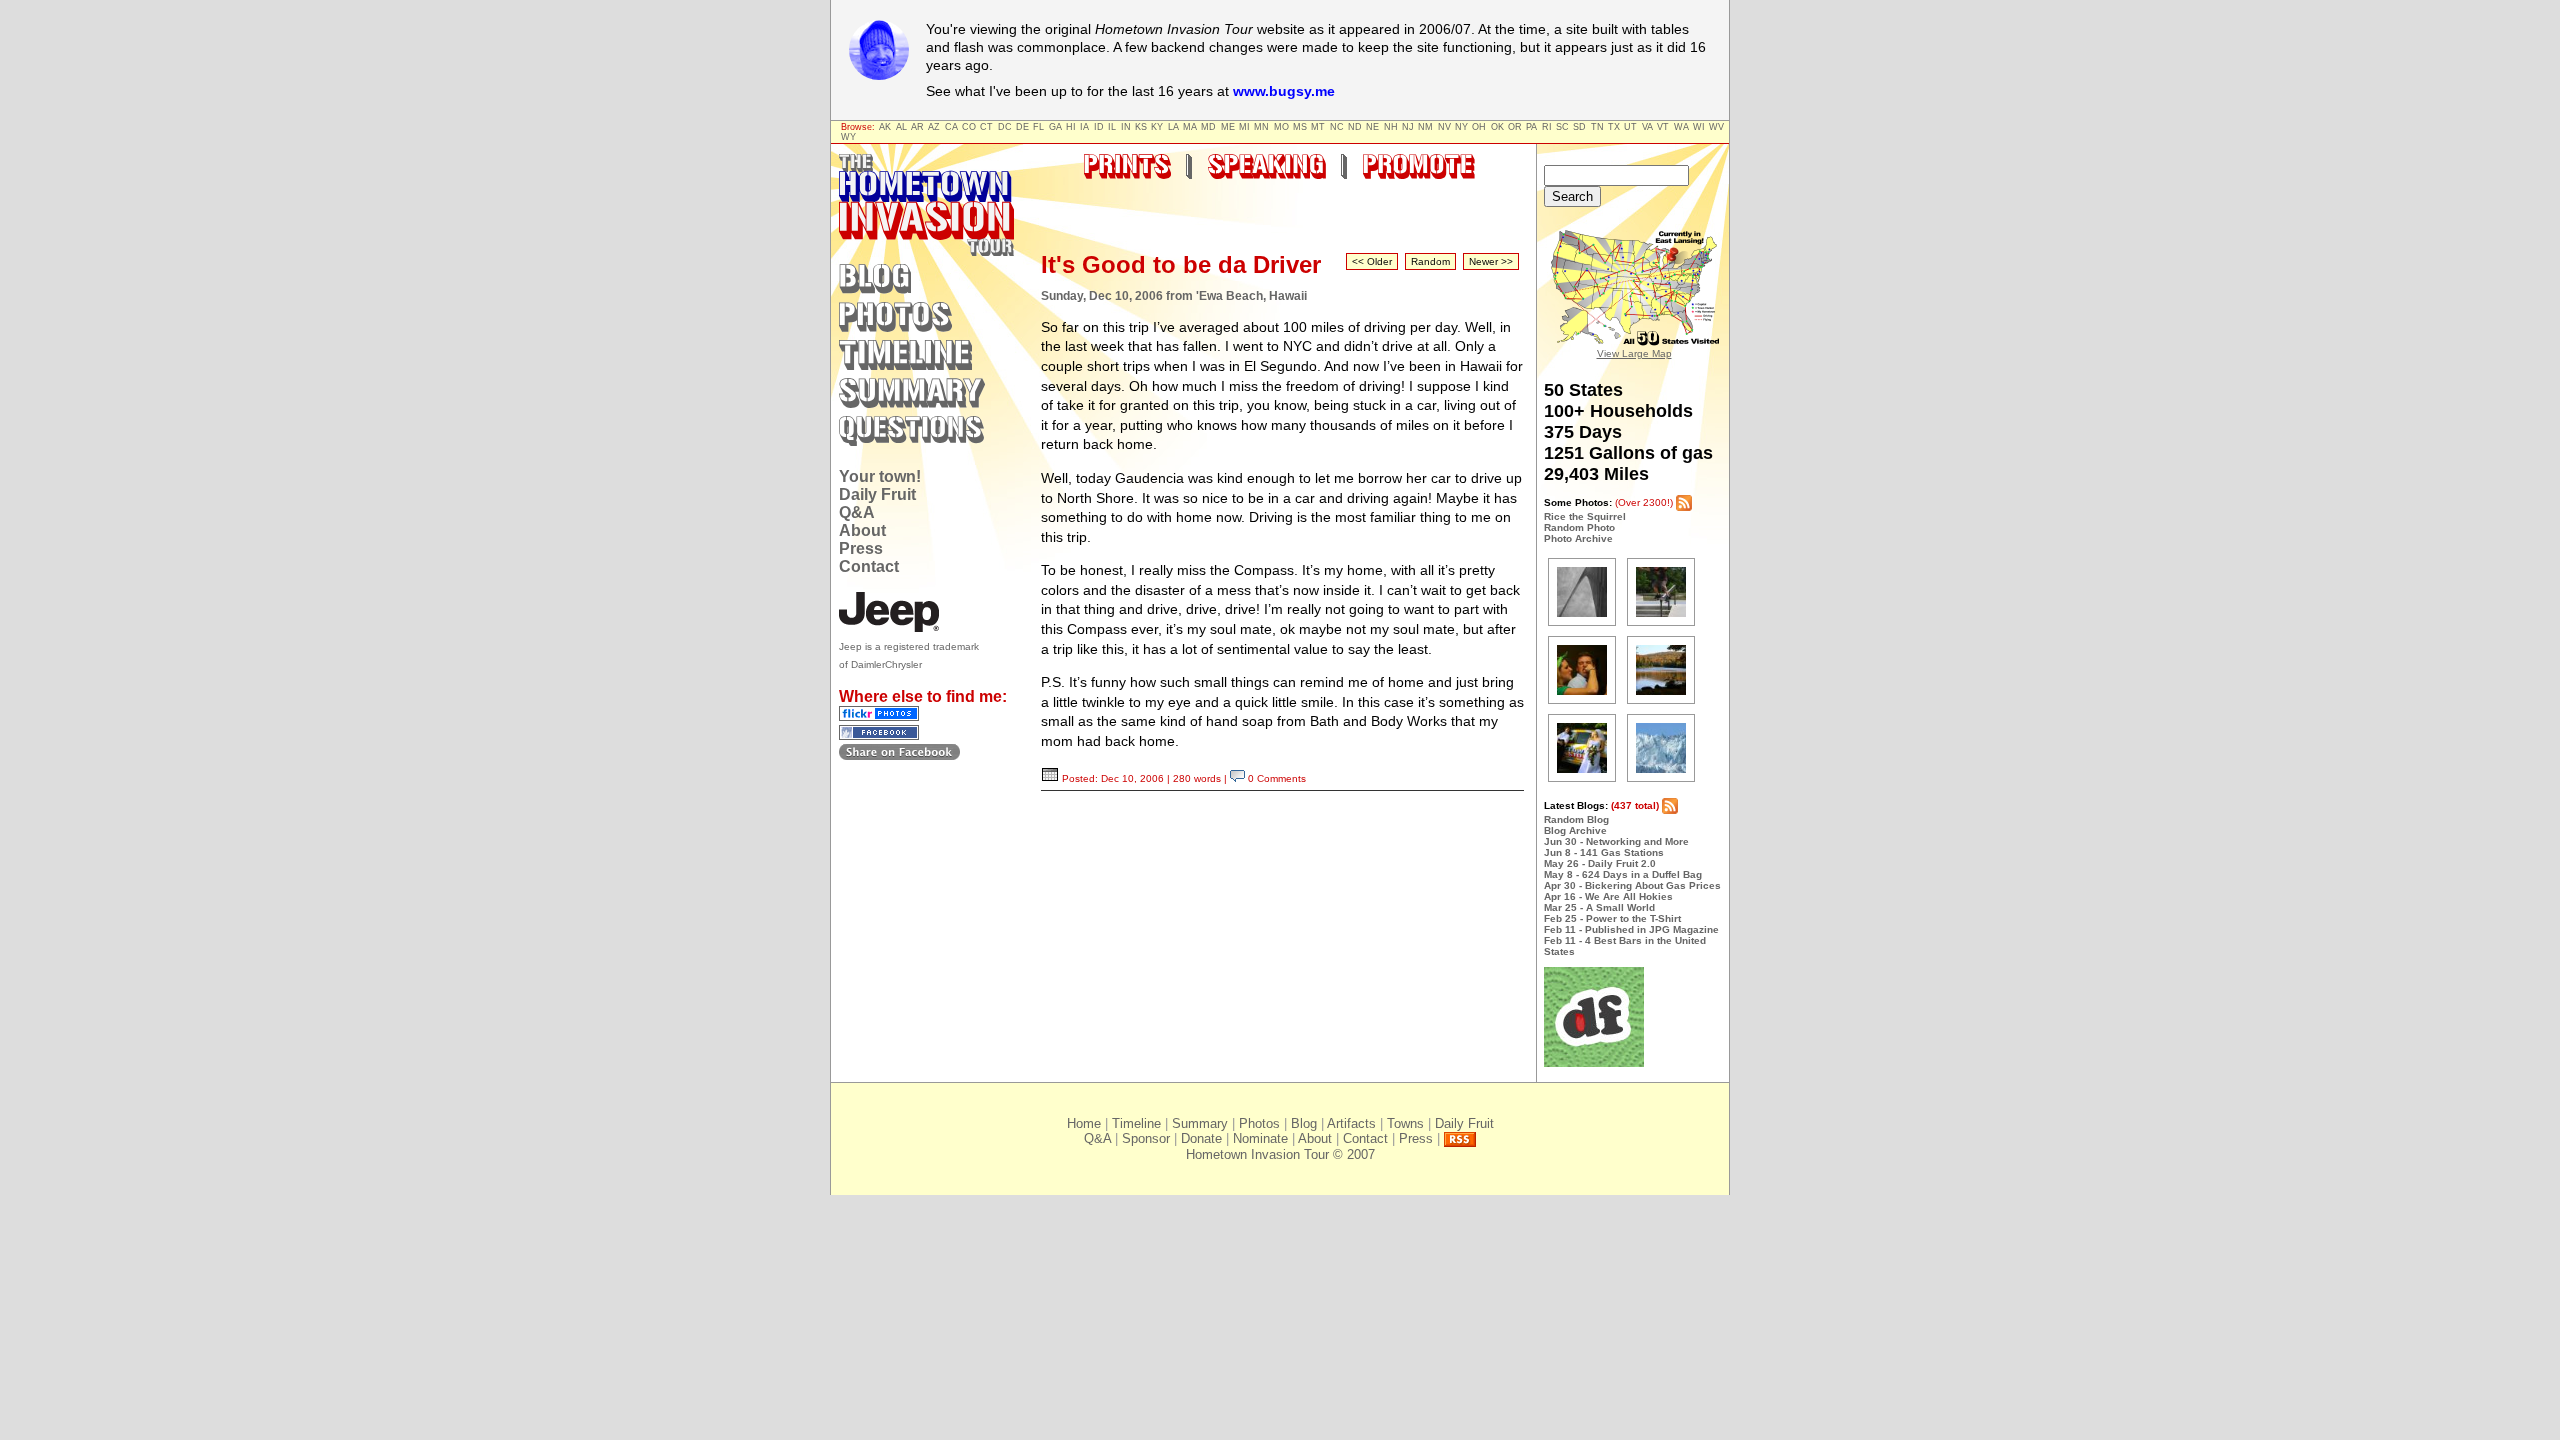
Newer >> (1491, 261)
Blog (1304, 1123)
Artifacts (1351, 1123)
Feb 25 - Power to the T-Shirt (1612, 918)
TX (1614, 127)
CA (951, 127)
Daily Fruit (877, 494)
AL (901, 127)
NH (1391, 127)
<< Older (1372, 261)
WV (1716, 127)
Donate (1201, 1138)
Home (1084, 1123)
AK (885, 127)
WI (1699, 127)
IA (1084, 127)
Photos (1259, 1123)
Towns (1405, 1123)
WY (848, 137)
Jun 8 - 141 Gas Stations (1604, 852)
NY (1461, 127)
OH (1479, 127)
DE (1022, 127)
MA (1190, 127)
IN (1126, 127)
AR (917, 127)
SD (1579, 127)
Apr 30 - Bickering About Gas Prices (1632, 885)
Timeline (1136, 1123)
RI (1547, 127)
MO (1281, 127)
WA (1681, 127)
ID (1099, 127)
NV (1444, 127)
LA (1173, 127)
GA (1055, 127)
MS (1300, 127)
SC (1562, 127)
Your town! (880, 476)
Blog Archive (1575, 830)
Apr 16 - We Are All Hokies (1608, 896)
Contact (869, 566)
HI (1071, 127)
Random (1430, 261)
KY (1157, 127)
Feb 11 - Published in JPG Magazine (1631, 929)
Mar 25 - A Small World (1599, 907)
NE (1372, 127)
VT (1663, 127)
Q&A (857, 512)
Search (1572, 196)
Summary (1200, 1123)
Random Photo (1579, 527)
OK (1497, 127)
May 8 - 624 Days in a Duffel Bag (1623, 874)
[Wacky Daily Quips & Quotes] (1594, 1063)
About (862, 530)
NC (1337, 127)
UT (1630, 127)
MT (1318, 127)
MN (1261, 127)
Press (861, 548)
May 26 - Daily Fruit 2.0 (1600, 863)
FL (1038, 127)
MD (1208, 127)
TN (1597, 127)
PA (1531, 127)
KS (1141, 127)
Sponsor (1146, 1138)
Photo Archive (1578, 538)
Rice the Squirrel (1585, 516)
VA (1647, 127)
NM (1425, 127)
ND (1355, 127)
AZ (934, 127)
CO (969, 127)
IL (1112, 127)
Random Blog (1576, 819)
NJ (1408, 127)
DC (1005, 127)
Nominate (1260, 1138)
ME (1228, 127)
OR (1515, 127)
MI (1244, 127)
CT (986, 127)
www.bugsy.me (1284, 91)
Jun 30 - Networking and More (1616, 841)
